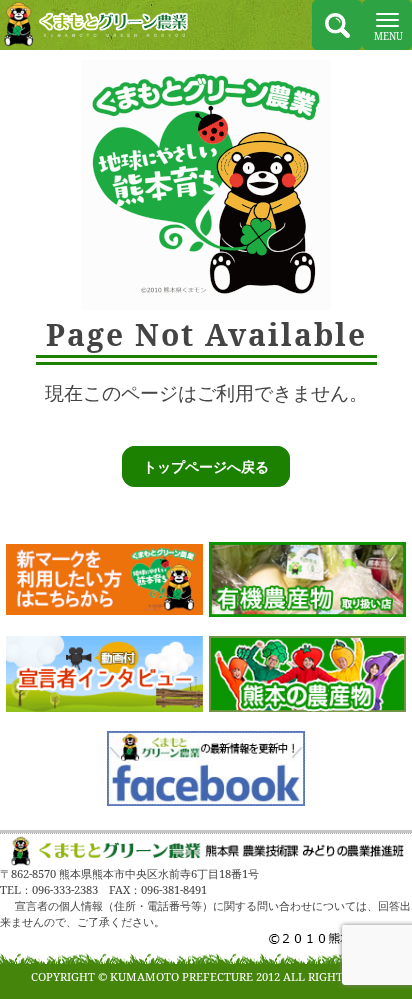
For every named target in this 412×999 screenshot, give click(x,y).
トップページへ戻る (206, 466)
